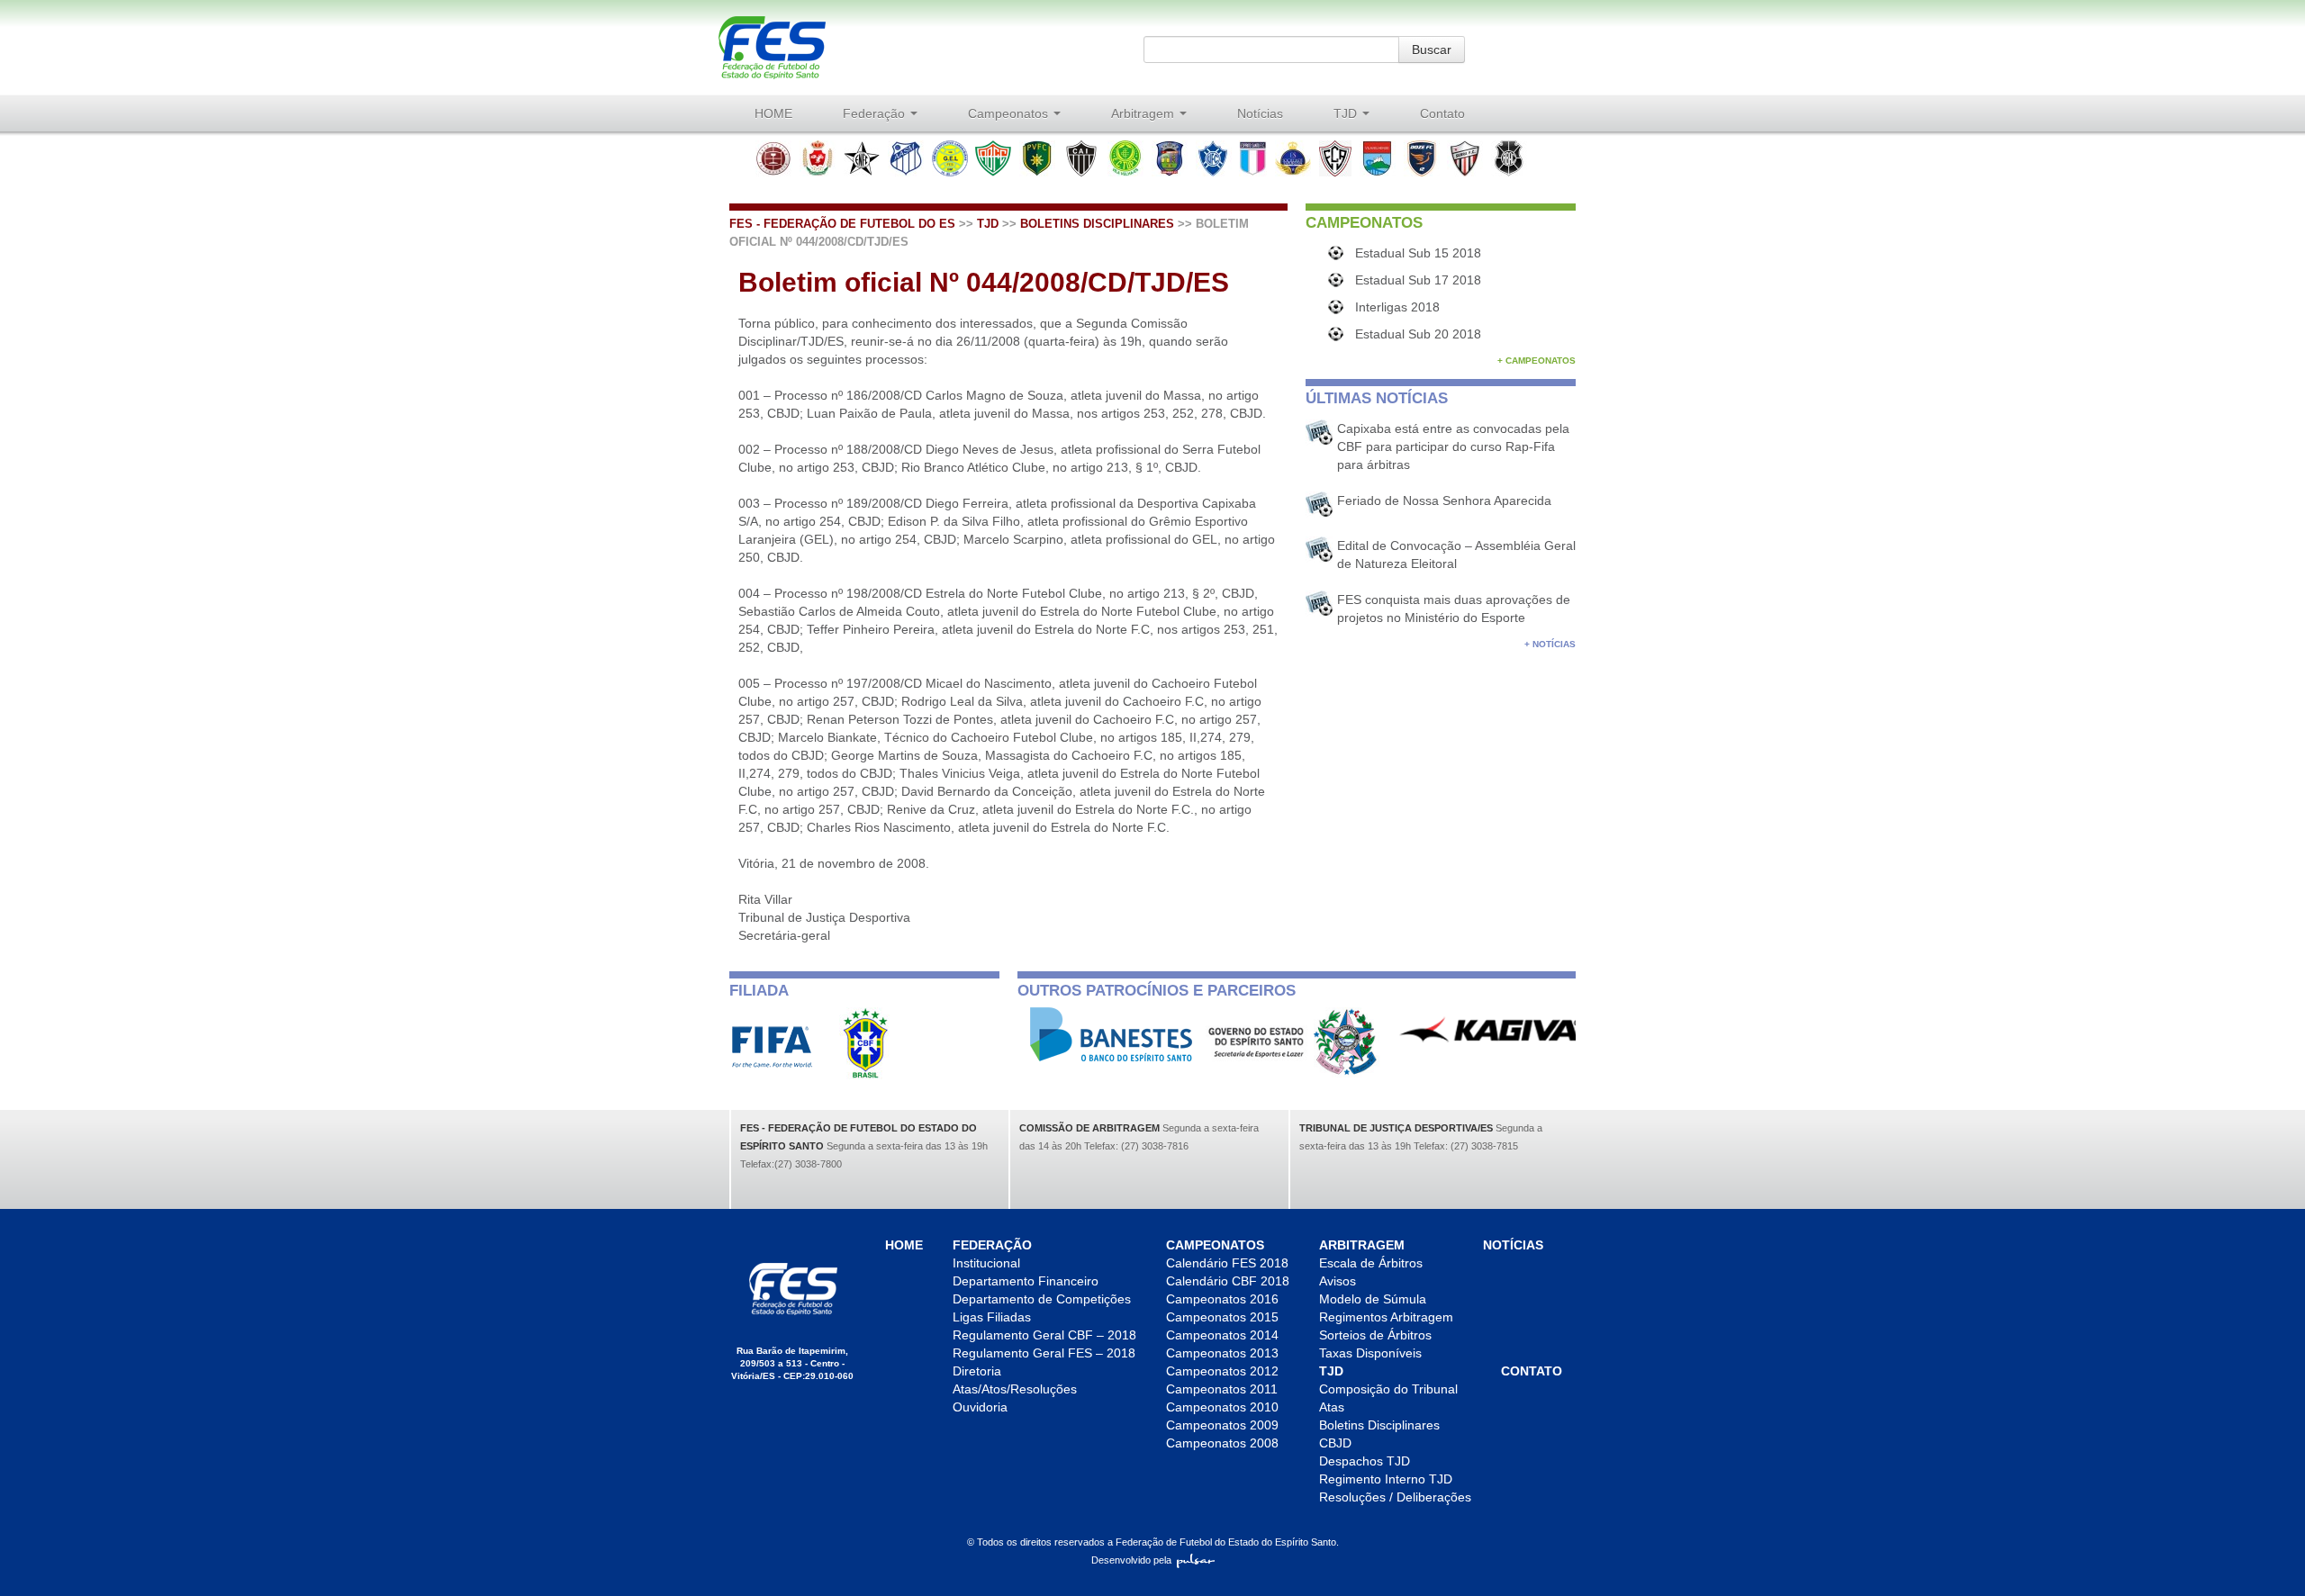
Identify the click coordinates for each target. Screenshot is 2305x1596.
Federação (876, 113)
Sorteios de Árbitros (1375, 1335)
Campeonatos (1010, 113)
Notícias (1260, 113)
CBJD (1335, 1443)
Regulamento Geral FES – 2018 (1044, 1353)
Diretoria (977, 1371)
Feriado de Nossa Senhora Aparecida (1444, 500)
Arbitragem (1144, 113)
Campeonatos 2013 (1222, 1353)
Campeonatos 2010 (1222, 1407)
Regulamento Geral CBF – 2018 (1044, 1335)
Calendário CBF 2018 (1228, 1281)
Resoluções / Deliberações (1395, 1497)
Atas (1332, 1407)
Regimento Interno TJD (1386, 1479)
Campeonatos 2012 (1222, 1371)
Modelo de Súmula (1373, 1299)
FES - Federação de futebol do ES (842, 224)
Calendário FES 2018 (1227, 1263)
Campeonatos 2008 (1222, 1443)
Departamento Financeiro (1026, 1281)
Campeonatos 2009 (1222, 1425)
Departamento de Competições (1042, 1299)
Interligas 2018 (1397, 307)
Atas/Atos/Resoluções (1015, 1389)
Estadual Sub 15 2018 (1418, 253)
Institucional (986, 1263)
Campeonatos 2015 (1222, 1317)
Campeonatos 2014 (1222, 1335)
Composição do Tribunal (1388, 1389)
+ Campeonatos (1537, 361)
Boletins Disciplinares (1097, 224)
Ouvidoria (980, 1407)
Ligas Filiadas (992, 1317)
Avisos (1338, 1281)
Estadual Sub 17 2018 (1418, 280)
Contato (1442, 113)
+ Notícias (1550, 644)
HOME (773, 113)
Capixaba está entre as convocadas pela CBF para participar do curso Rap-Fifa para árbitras (1453, 446)
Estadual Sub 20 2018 (1418, 334)
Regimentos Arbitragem (1386, 1317)
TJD (1347, 113)
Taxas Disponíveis (1370, 1353)
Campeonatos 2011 (1222, 1389)
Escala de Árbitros (1371, 1263)
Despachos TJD (1365, 1461)
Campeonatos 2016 (1222, 1299)
